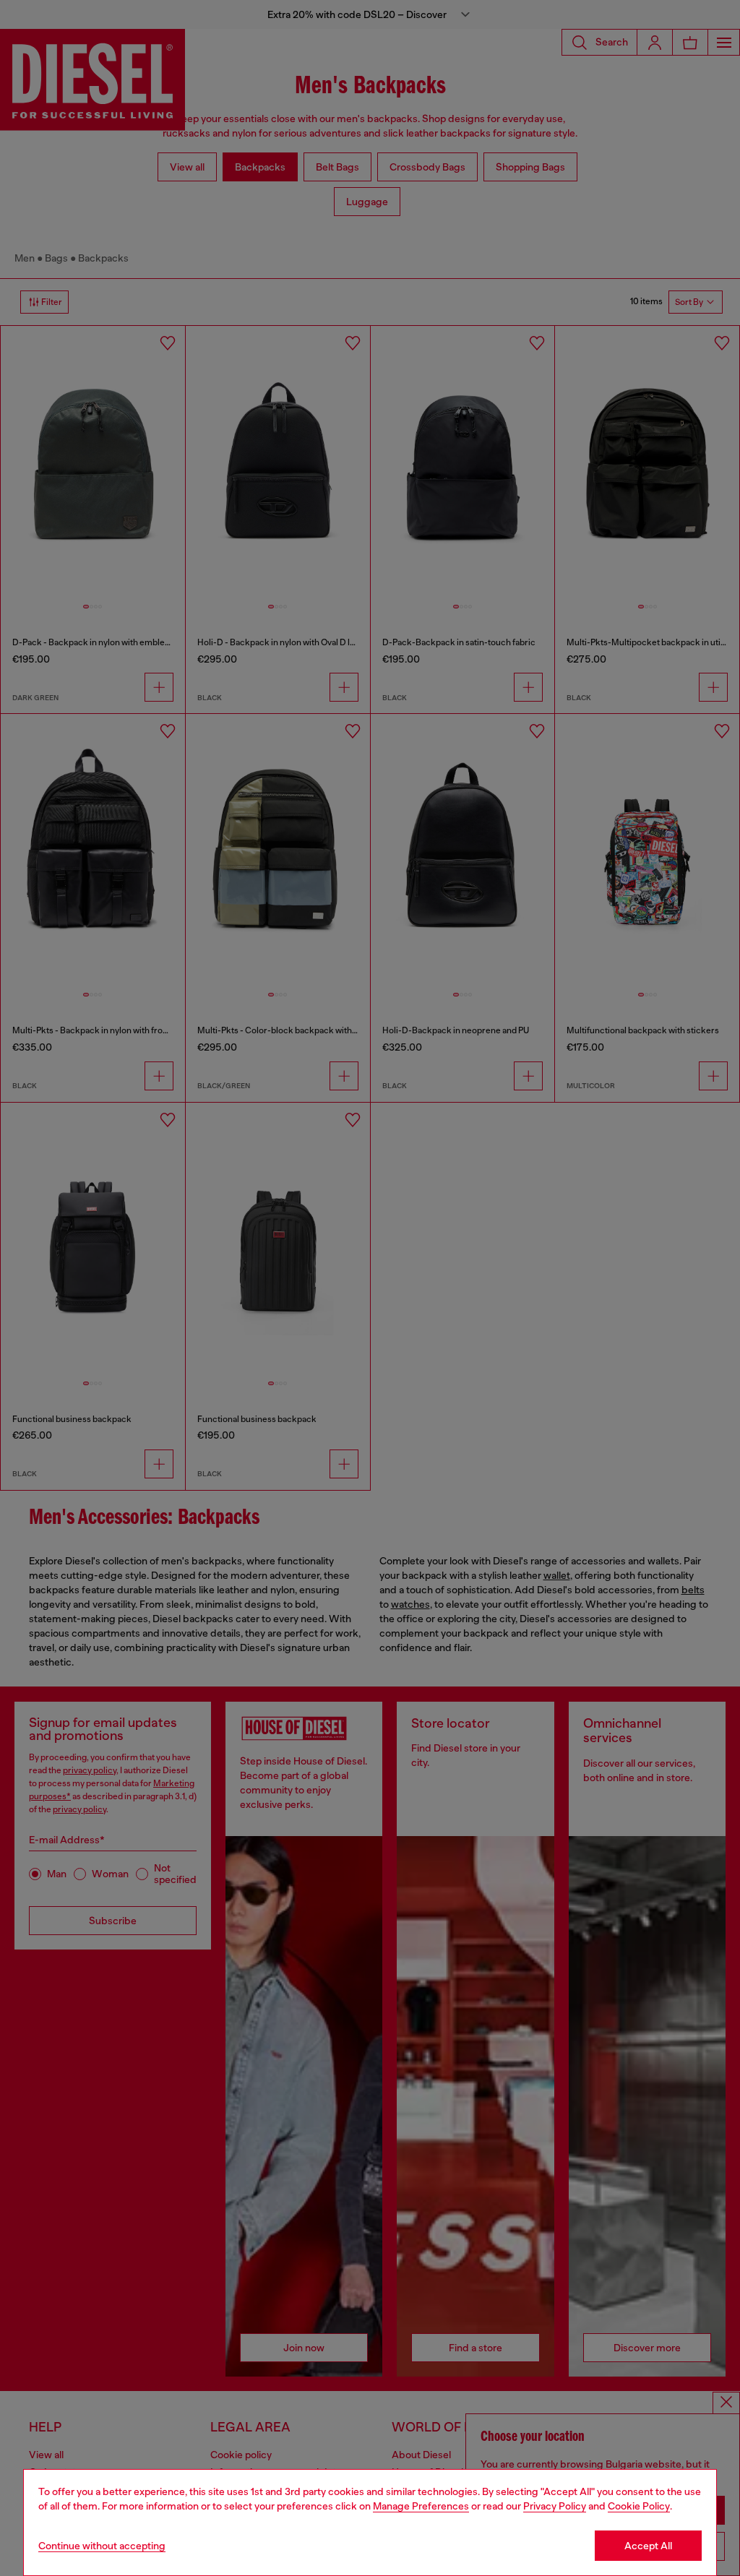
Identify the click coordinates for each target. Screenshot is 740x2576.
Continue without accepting (102, 2546)
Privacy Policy (555, 2506)
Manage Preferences (421, 2506)
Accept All (648, 2546)
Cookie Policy (639, 2506)
